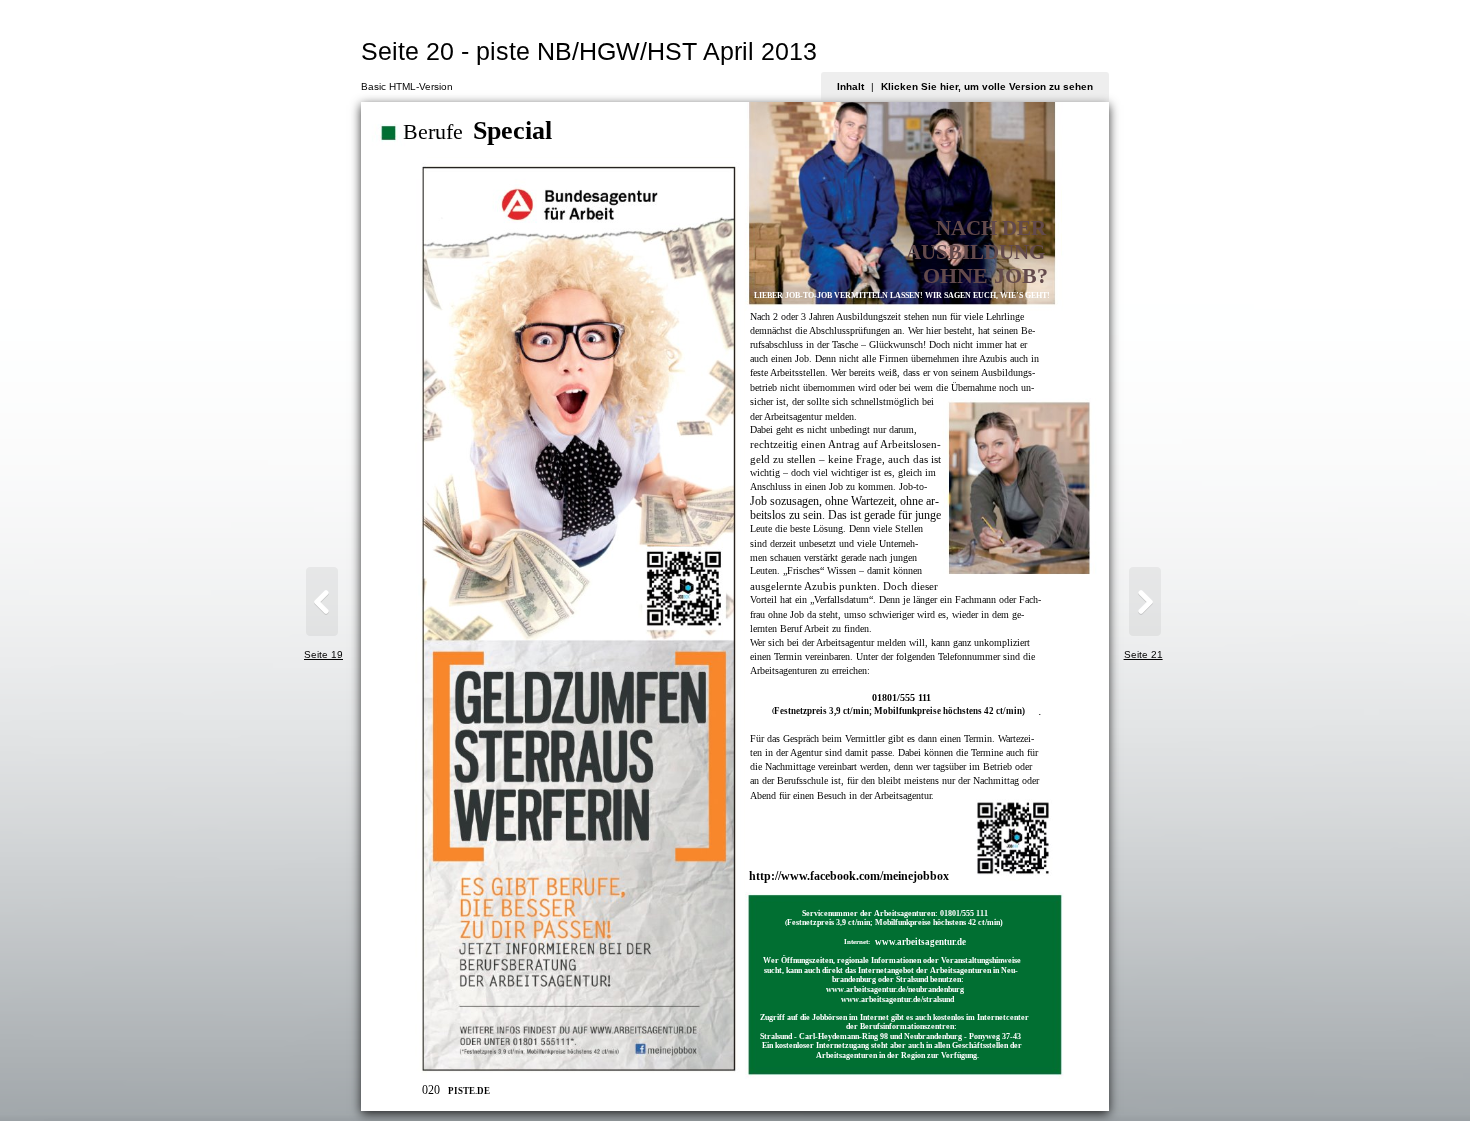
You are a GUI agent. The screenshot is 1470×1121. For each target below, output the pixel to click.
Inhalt (850, 86)
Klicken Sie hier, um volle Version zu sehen (987, 86)
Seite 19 (323, 654)
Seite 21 (1143, 654)
